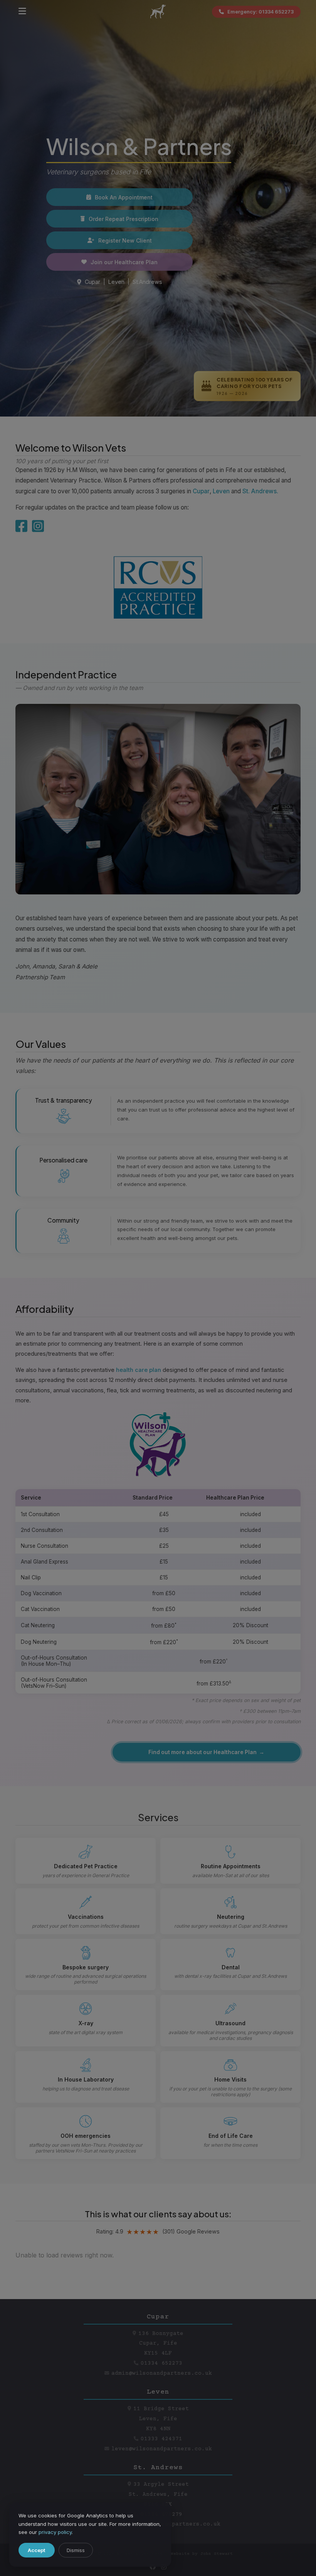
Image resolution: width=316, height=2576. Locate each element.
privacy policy (55, 2532)
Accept (37, 2550)
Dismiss (76, 2550)
